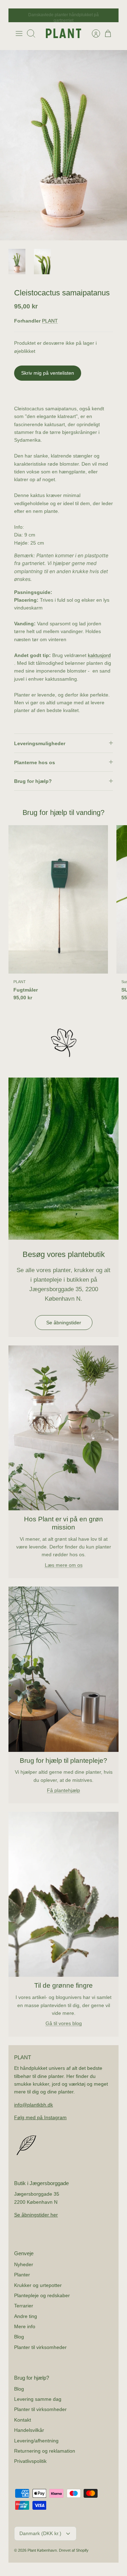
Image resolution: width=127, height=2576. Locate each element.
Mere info (25, 2326)
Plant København (42, 2550)
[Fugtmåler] (58, 899)
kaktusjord (99, 655)
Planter (22, 2275)
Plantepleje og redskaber (42, 2295)
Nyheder (24, 2264)
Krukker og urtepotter (38, 2285)
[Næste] (109, 16)
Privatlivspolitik (30, 2461)
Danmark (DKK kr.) (40, 2533)
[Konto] (92, 33)
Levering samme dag (38, 2399)
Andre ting (26, 2316)
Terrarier (24, 2306)
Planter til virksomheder (40, 2347)
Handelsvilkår (29, 2430)
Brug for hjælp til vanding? (64, 812)
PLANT (50, 321)
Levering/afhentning (36, 2441)
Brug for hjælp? (33, 781)
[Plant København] (64, 33)
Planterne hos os (35, 762)
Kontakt (23, 2420)
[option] (64, 145)
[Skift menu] (19, 33)
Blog (19, 2337)
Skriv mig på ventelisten (48, 373)
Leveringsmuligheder (40, 743)
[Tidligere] (18, 16)
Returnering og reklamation (45, 2451)
